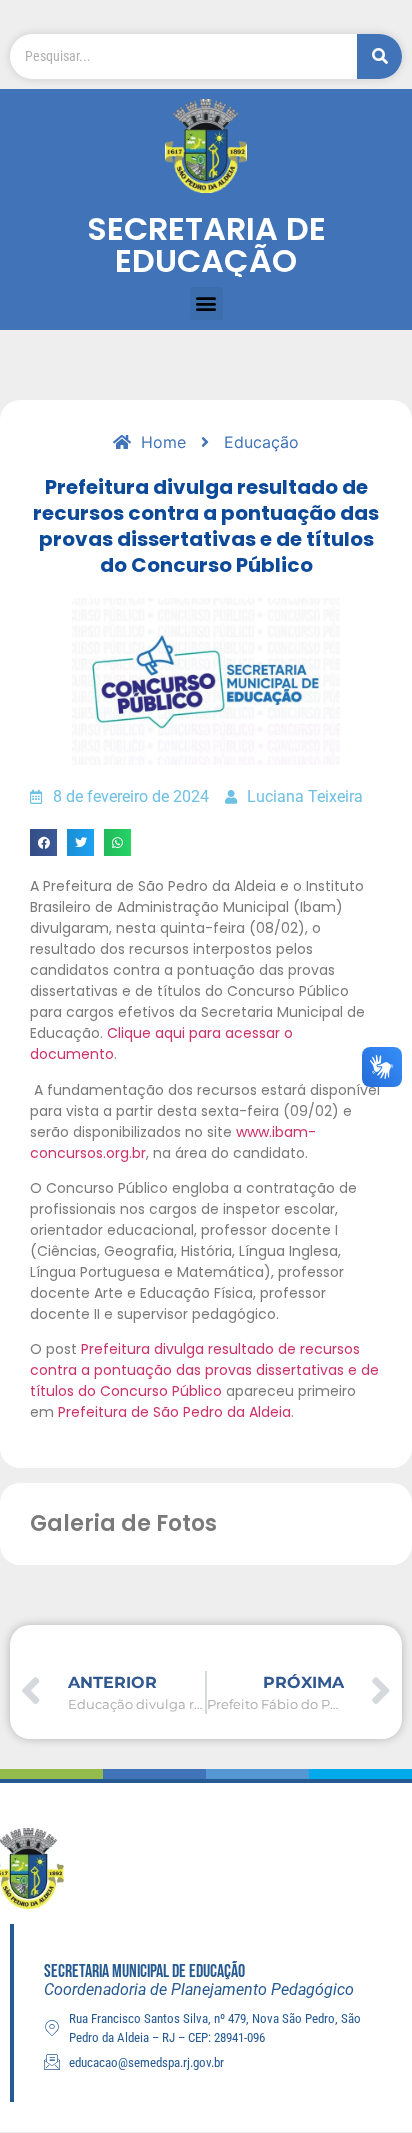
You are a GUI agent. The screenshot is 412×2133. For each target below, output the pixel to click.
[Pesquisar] (379, 56)
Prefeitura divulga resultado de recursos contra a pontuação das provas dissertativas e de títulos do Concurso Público (204, 1370)
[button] (206, 303)
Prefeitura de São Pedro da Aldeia (174, 1412)
